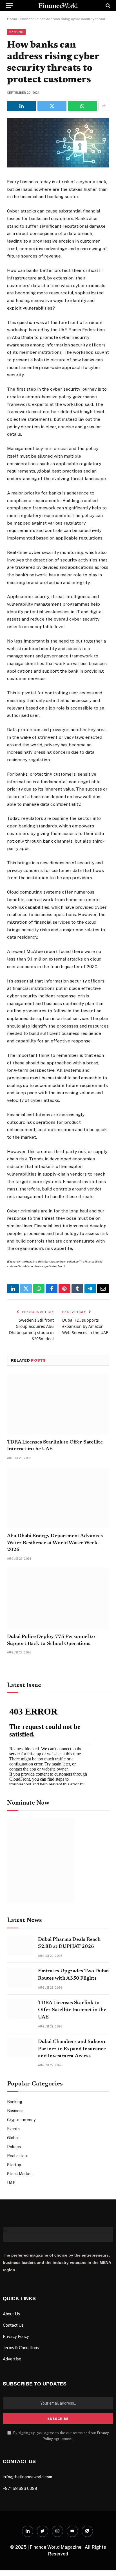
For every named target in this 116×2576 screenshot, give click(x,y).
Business (15, 2111)
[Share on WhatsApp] (82, 106)
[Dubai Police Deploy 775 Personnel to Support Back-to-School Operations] (58, 1599)
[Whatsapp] (87, 2531)
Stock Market (20, 2174)
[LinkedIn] (28, 2531)
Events (13, 2129)
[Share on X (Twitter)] (52, 106)
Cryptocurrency (21, 2120)
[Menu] (9, 6)
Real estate (18, 2156)
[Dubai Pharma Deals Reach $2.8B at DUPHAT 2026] (20, 1945)
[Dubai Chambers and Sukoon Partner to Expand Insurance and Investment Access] (20, 2048)
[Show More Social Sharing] (104, 106)
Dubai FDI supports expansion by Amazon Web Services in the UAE (85, 1326)
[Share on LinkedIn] (22, 106)
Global (13, 2138)
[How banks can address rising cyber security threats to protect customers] (58, 166)
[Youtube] (72, 2531)
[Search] (107, 6)
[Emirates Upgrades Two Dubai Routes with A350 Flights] (20, 1977)
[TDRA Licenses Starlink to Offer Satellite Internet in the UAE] (58, 1404)
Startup (14, 2165)
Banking (16, 32)
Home (12, 19)
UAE (11, 2183)
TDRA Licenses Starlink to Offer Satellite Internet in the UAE (72, 2010)
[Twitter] (43, 2531)
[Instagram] (57, 2531)
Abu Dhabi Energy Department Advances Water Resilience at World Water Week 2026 (55, 1543)
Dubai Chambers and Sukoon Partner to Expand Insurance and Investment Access (72, 2049)
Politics (14, 2147)
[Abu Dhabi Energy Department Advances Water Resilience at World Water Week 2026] (58, 1498)
